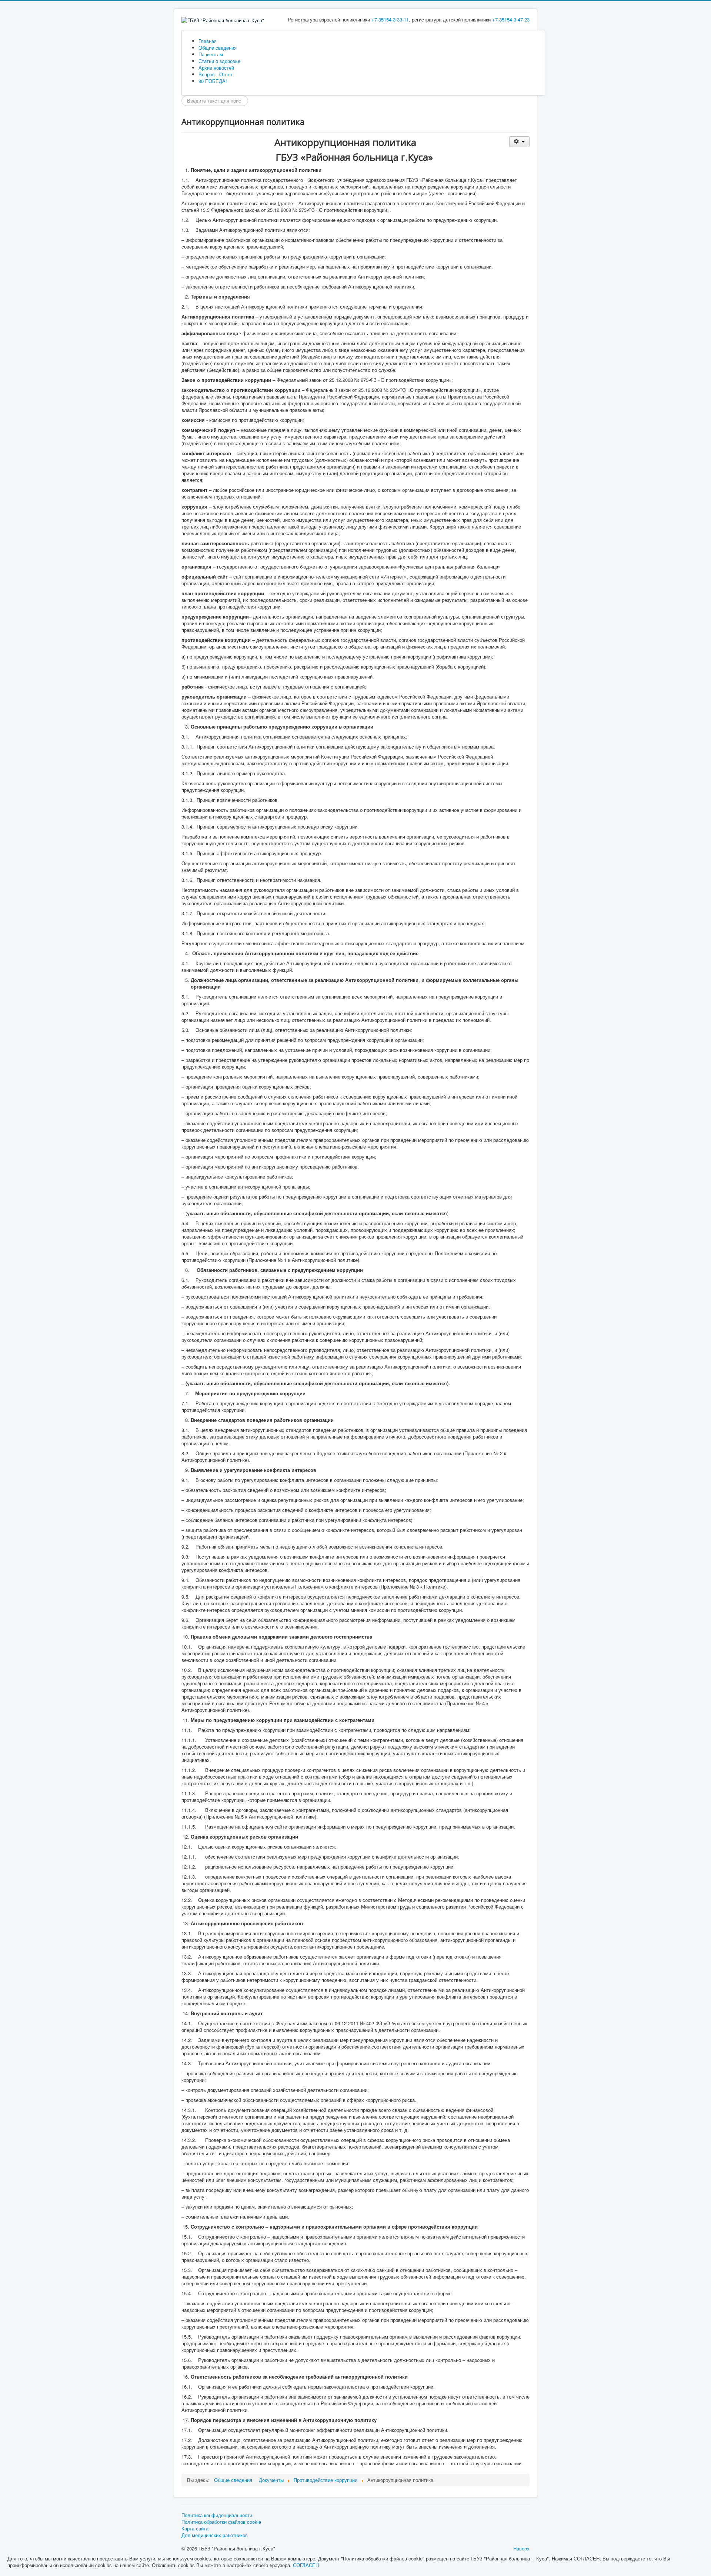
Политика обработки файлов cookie (221, 2522)
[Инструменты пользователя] (519, 142)
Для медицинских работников (215, 2535)
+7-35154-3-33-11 (390, 19)
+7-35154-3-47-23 (511, 19)
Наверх (521, 2548)
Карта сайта (195, 2529)
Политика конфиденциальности (217, 2515)
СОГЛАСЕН (306, 2565)
